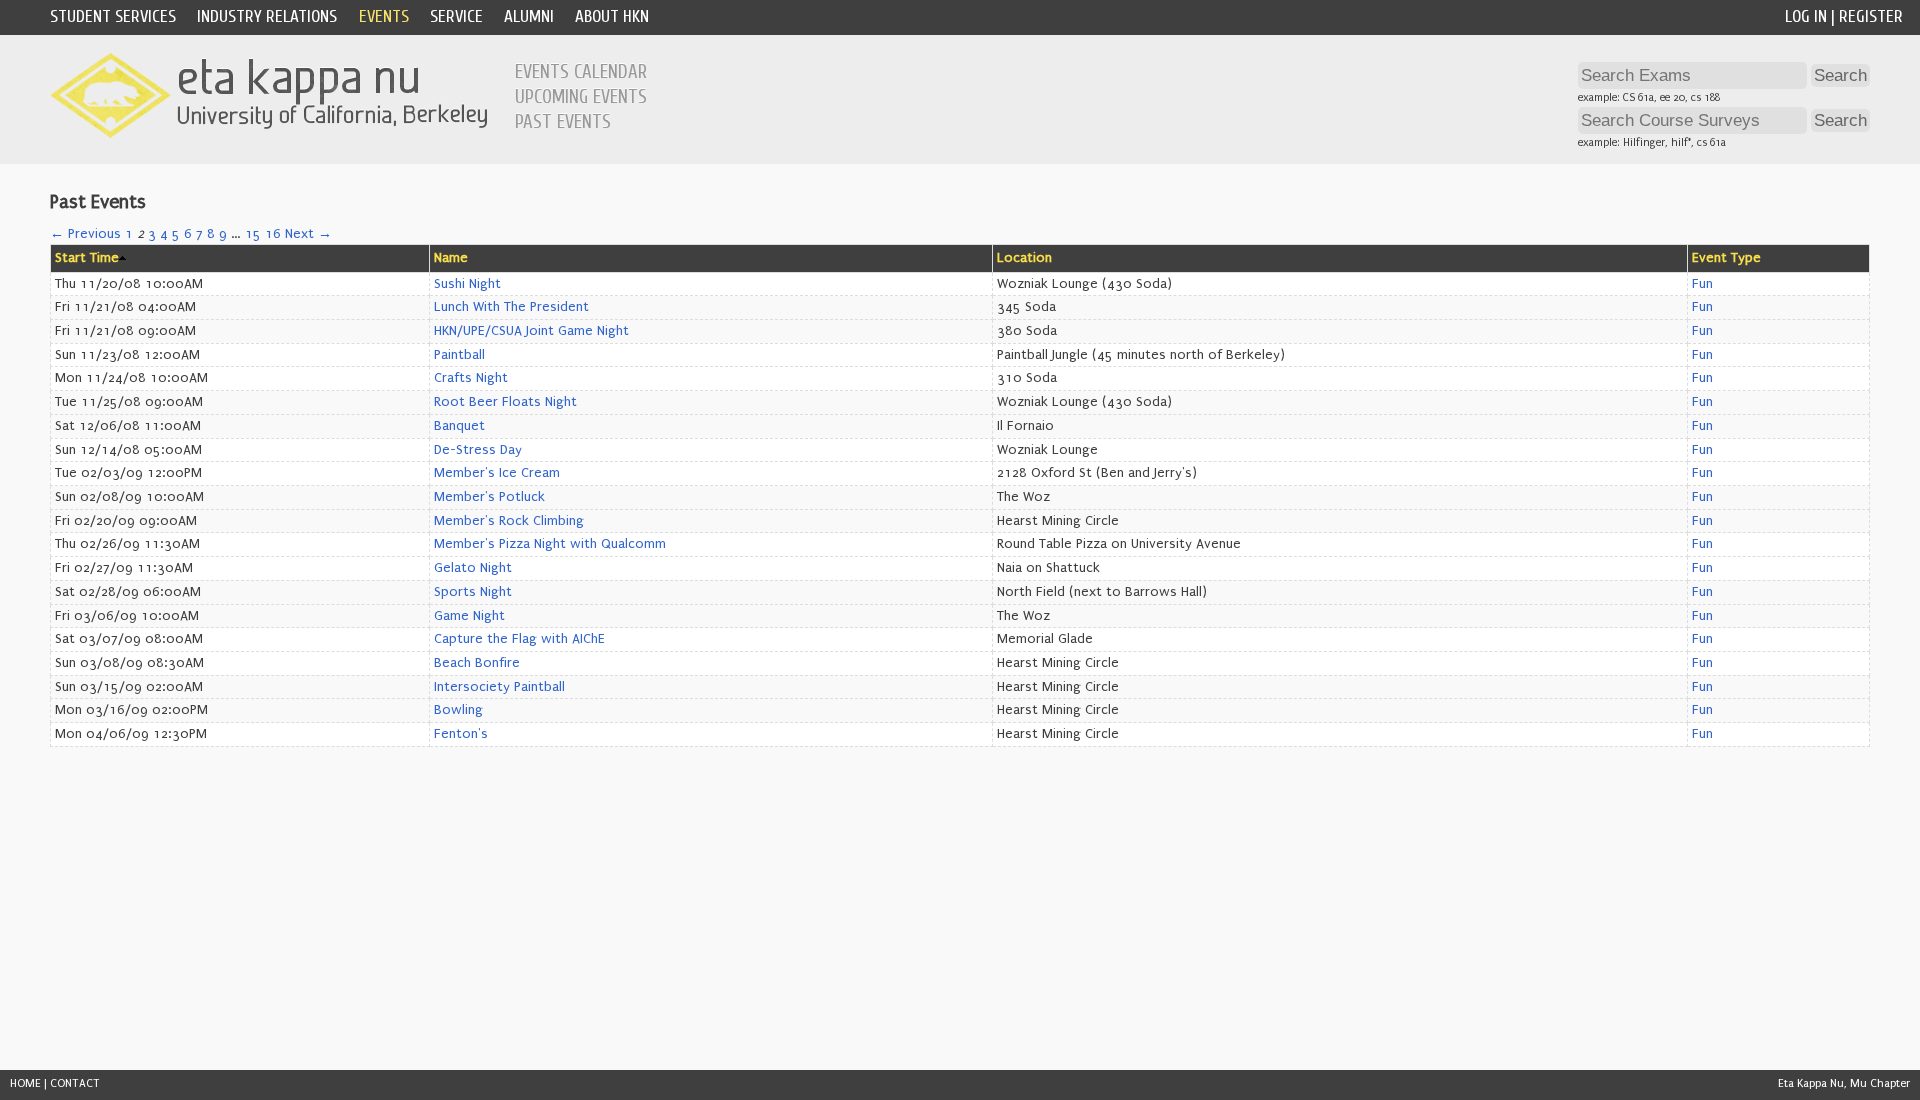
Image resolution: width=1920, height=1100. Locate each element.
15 (253, 234)
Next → (308, 234)
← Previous (85, 234)
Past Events (563, 122)
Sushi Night (467, 284)
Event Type (1726, 258)
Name (451, 258)
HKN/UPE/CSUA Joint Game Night (531, 331)
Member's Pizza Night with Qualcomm (550, 544)
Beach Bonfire (477, 663)
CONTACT (75, 1083)
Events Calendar (581, 72)
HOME (25, 1083)
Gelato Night (473, 568)
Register (1871, 16)
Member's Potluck (489, 497)
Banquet (459, 426)
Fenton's (461, 734)
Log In (1806, 16)
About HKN (612, 16)
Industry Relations (267, 16)
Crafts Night (471, 378)
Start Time (87, 258)
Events (384, 16)
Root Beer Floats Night (505, 402)
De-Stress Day (478, 450)
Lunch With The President (511, 307)
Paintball (459, 355)
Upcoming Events (581, 97)
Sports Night (473, 592)
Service (456, 16)
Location (1024, 258)
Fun (1702, 284)
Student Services (113, 16)
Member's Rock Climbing (509, 521)
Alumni (529, 16)
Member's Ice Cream (497, 473)
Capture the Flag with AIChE (519, 639)
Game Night (469, 616)
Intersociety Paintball (499, 687)
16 (273, 234)
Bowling (458, 710)
